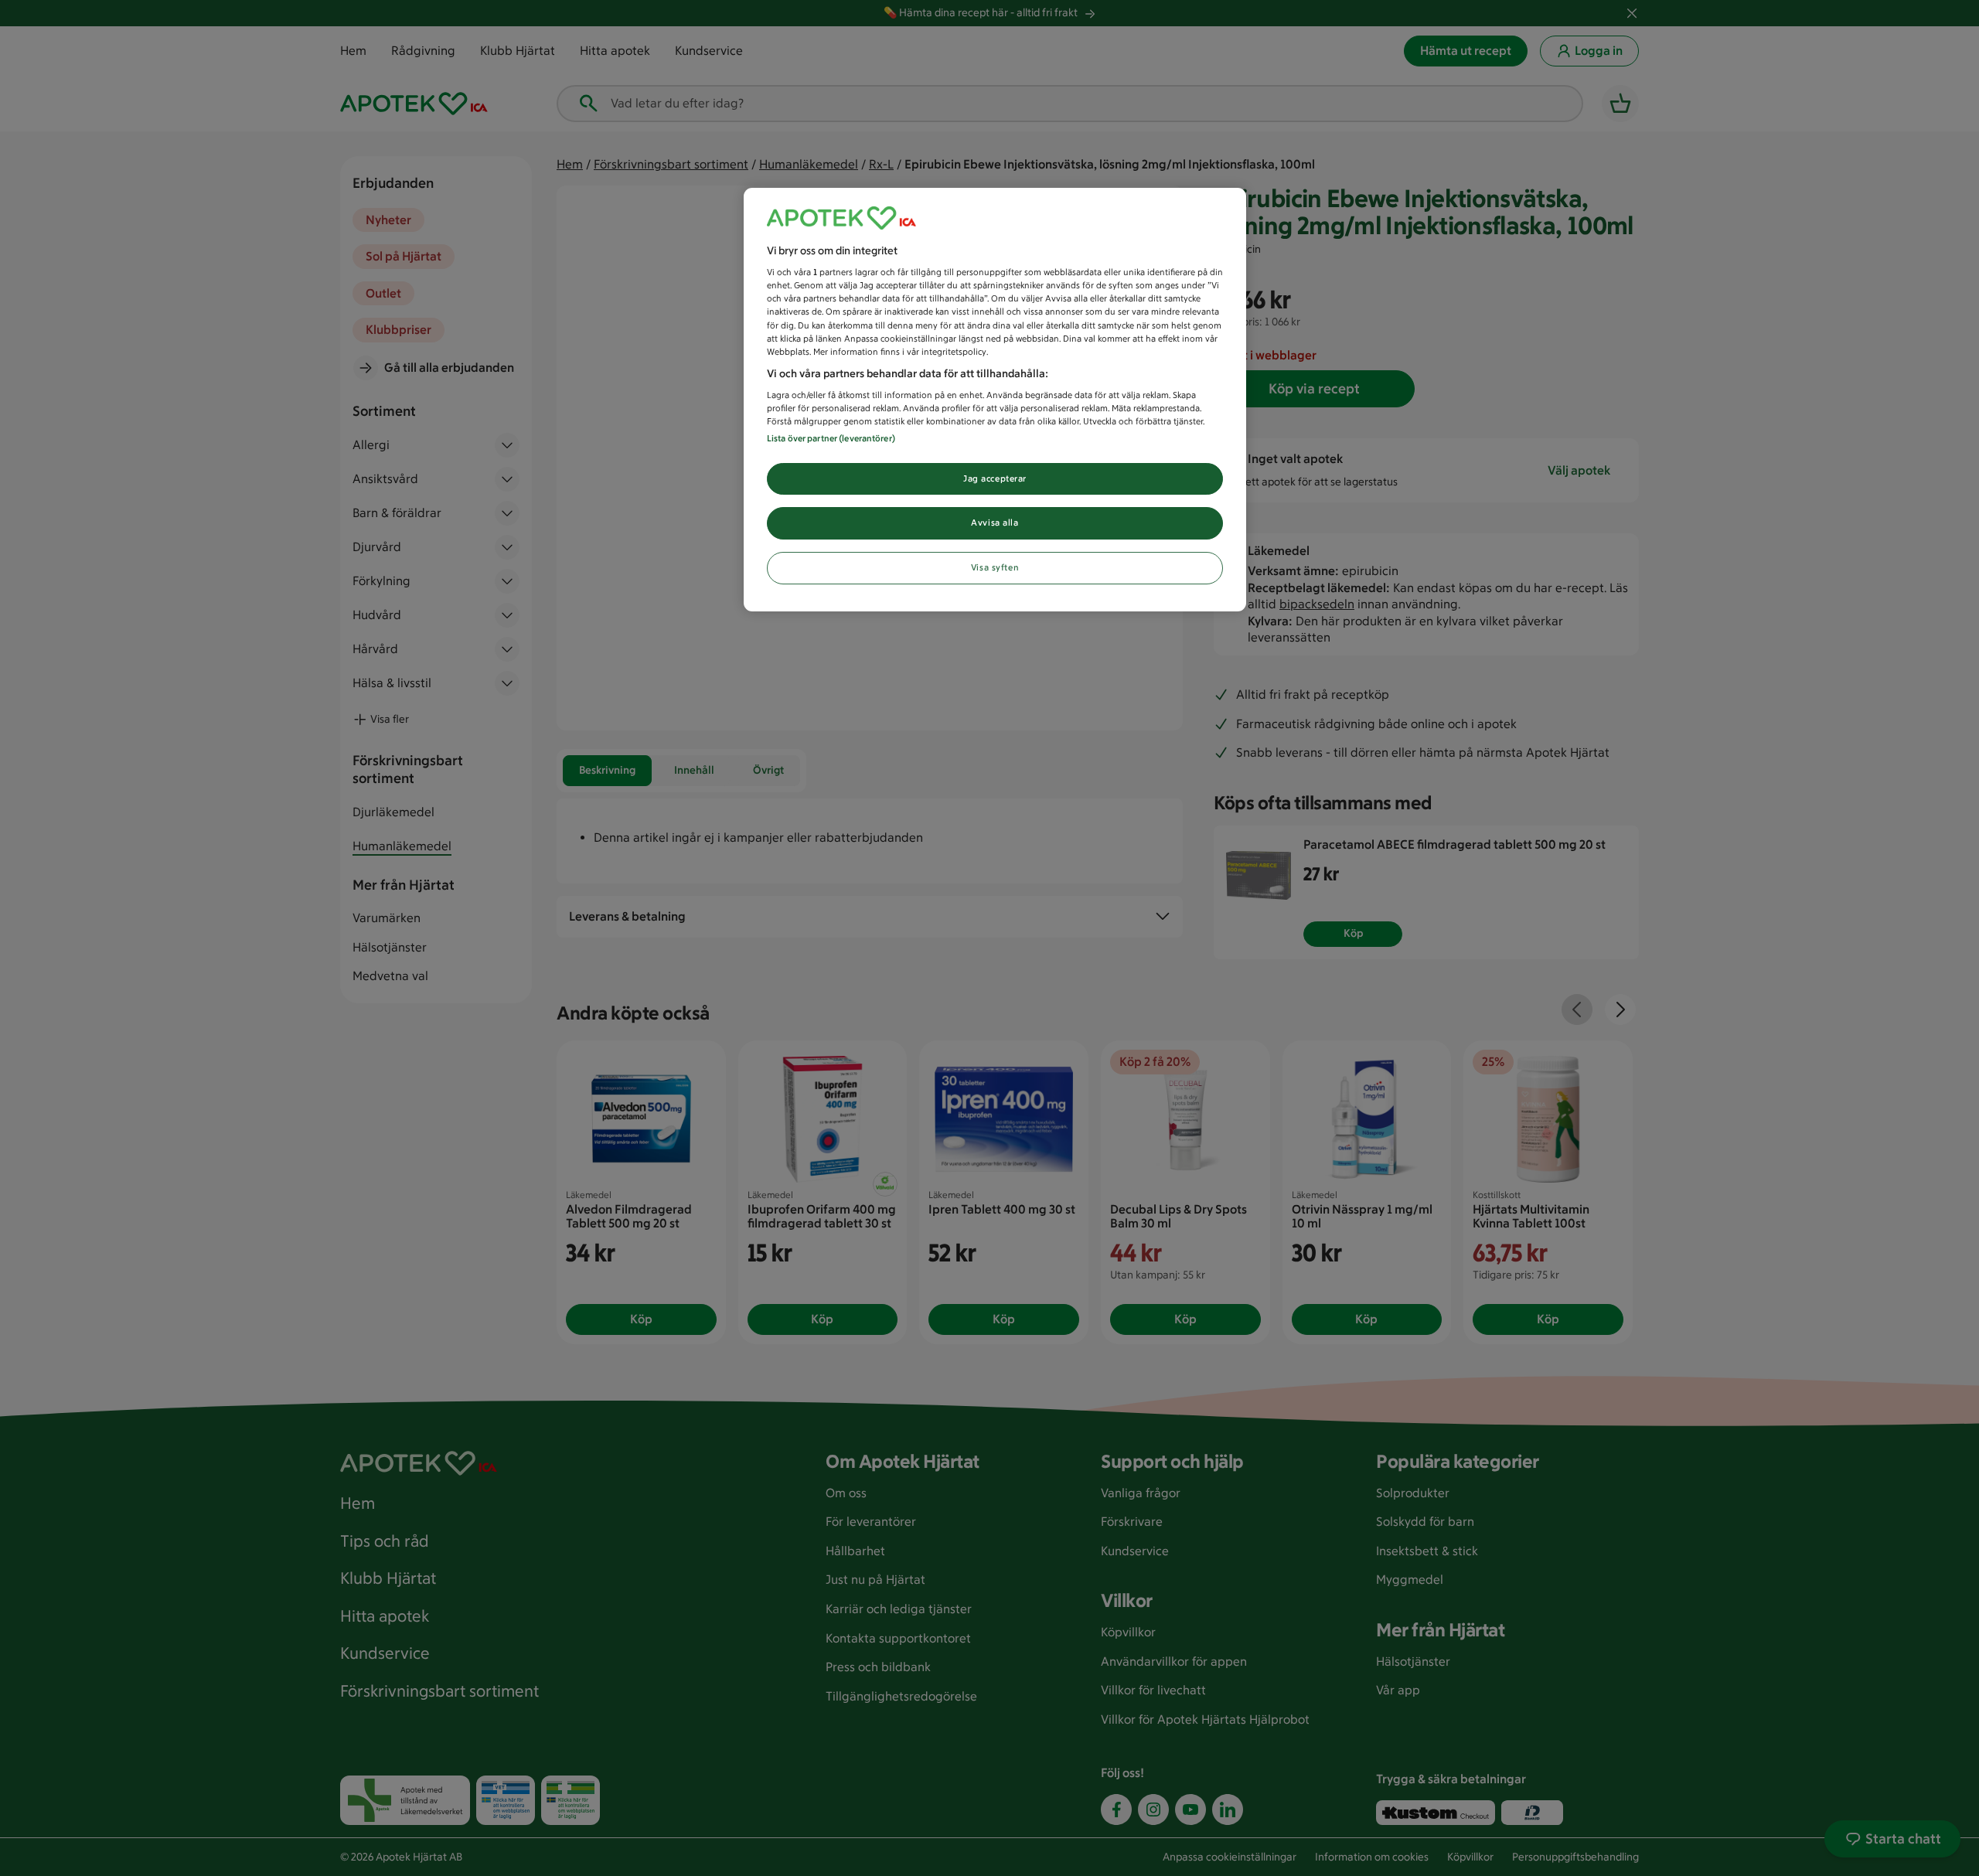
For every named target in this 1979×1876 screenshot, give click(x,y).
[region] (995, 400)
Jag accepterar (995, 478)
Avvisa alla (995, 523)
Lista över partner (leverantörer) (831, 438)
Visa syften (995, 567)
